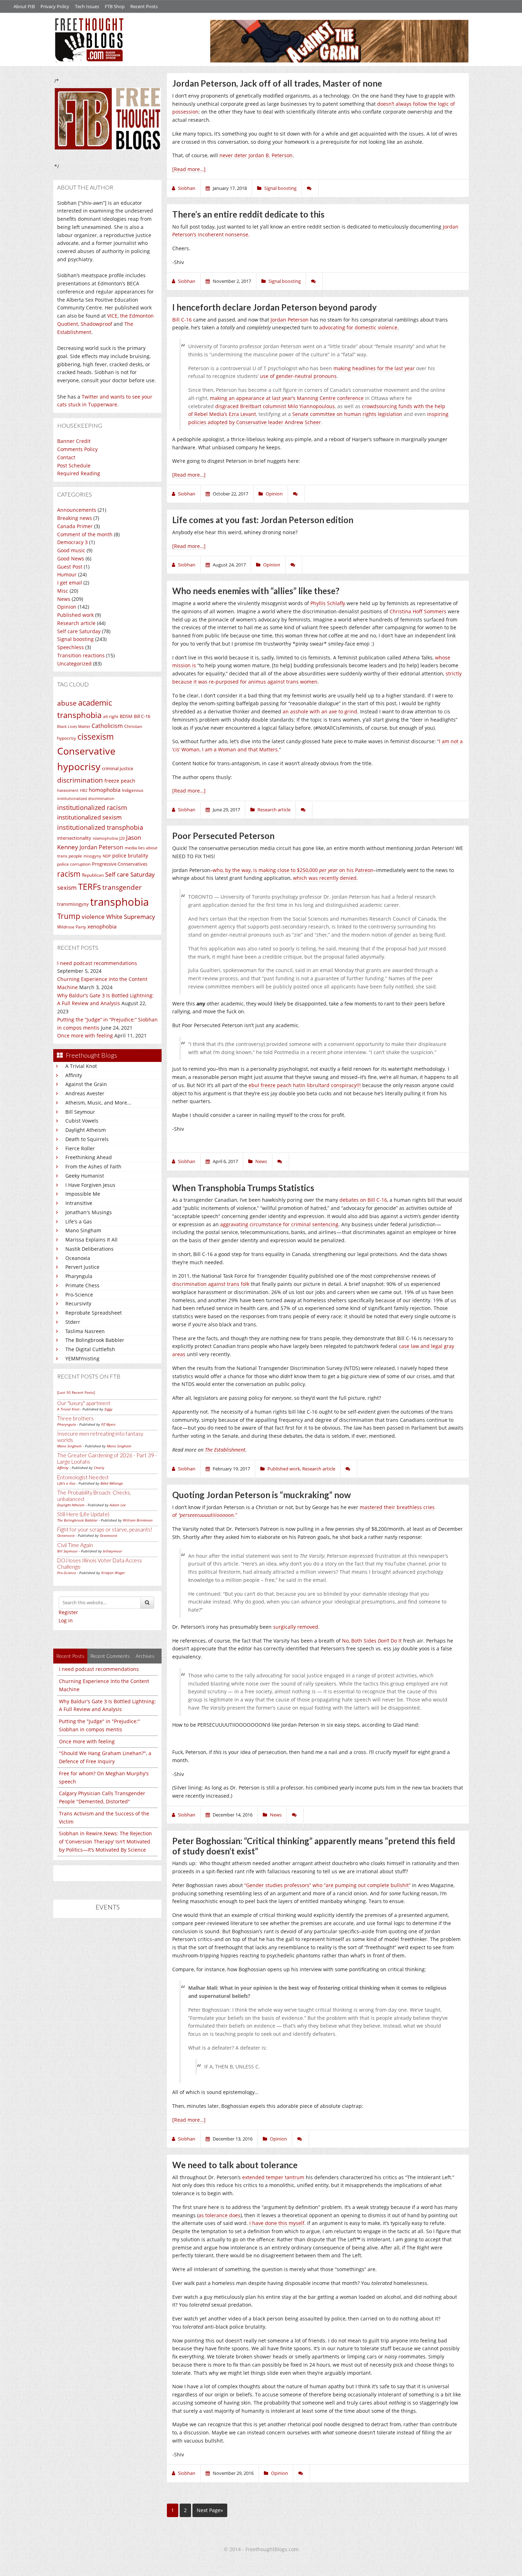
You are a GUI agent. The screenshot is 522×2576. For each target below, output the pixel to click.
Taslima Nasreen (85, 1331)
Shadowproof (96, 324)
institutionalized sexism (89, 817)
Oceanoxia (78, 1258)
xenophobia (102, 926)
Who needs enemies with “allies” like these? (256, 591)
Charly (99, 1468)
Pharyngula (79, 1276)
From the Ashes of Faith (93, 1166)
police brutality (130, 856)
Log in (66, 1620)
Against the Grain (86, 1084)
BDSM (126, 716)
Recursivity (78, 1303)
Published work (75, 615)
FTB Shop (115, 6)
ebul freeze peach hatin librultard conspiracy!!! (305, 1085)
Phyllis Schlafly (328, 603)
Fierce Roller (80, 1148)
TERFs (89, 887)
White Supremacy (131, 917)
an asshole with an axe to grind (320, 711)
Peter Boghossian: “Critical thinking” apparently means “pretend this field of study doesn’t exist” (314, 1846)
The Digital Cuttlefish (90, 1349)
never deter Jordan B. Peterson (256, 155)
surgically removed (296, 1627)
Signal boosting (75, 639)
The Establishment (225, 1450)
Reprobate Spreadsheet (94, 1313)
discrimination (80, 780)
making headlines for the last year (374, 368)
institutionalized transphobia (100, 827)
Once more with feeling (85, 1035)
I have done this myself (277, 2223)
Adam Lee (118, 1505)
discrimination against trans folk (211, 1284)
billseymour (113, 1551)
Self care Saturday (79, 631)
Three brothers (75, 1418)
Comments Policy (77, 449)
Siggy (108, 1409)
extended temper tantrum (273, 2177)
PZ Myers (108, 1424)
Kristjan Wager (113, 1573)
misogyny (92, 856)
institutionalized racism (92, 807)
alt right (111, 716)
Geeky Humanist (85, 1176)
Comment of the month (85, 534)
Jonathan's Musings (89, 1212)
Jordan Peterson (101, 847)
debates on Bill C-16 (363, 1200)
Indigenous (133, 790)
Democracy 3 (72, 542)
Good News (71, 558)
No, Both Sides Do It (372, 1641)
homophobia (105, 790)
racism (69, 874)
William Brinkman (138, 1520)
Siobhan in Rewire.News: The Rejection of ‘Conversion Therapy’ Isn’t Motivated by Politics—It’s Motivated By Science (105, 1841)
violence (93, 917)
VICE (112, 316)
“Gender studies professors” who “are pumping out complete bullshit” (327, 1885)
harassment (68, 790)
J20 (122, 838)
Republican (93, 875)
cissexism (96, 737)
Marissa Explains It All (91, 1240)
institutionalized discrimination (86, 799)
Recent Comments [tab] (110, 1656)
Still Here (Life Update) (83, 1514)
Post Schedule (74, 465)
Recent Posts (144, 6)
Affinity (74, 1075)
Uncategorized (74, 664)
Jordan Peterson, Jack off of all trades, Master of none (277, 83)
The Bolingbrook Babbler (95, 1340)
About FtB (24, 6)
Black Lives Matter (74, 727)
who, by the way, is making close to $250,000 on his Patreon (293, 870)
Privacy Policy (55, 6)
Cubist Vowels (82, 1121)
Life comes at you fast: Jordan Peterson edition (263, 520)
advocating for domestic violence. (359, 327)
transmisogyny (73, 904)
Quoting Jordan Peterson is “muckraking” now (262, 1495)
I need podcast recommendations (97, 963)
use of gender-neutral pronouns (298, 376)
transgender (122, 887)
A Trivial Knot (81, 1066)
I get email (70, 583)
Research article (76, 623)
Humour (67, 574)
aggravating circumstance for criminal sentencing (279, 1224)
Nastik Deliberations (89, 1249)
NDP (107, 856)
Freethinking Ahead (89, 1157)
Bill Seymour (80, 1112)
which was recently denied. (325, 878)
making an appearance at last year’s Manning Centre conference (287, 398)
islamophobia (105, 838)
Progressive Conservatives (120, 864)
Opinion (67, 607)
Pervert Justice (82, 1267)
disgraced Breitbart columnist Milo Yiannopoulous (275, 406)
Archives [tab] (145, 1656)
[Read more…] (189, 169)
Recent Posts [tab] (70, 1656)
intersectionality (74, 838)
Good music (71, 550)
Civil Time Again (75, 1545)
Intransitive (79, 1203)
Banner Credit (74, 441)
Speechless (70, 647)
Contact (66, 457)
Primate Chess (82, 1285)
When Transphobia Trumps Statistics (243, 1188)
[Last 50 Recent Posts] (76, 1392)
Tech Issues (87, 6)
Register (68, 1612)
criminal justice (118, 768)
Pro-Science (79, 1295)
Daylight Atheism (86, 1130)
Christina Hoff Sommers (418, 611)
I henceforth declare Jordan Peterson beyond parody (274, 307)
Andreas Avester (85, 1093)
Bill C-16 (142, 716)
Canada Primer (75, 526)
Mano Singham (83, 1230)
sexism (67, 887)
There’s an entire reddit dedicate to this (248, 214)
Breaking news (75, 518)
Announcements (77, 510)
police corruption (74, 864)
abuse (67, 703)
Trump (69, 916)
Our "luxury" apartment (84, 1403)
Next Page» (210, 2510)
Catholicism (107, 726)
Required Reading (79, 473)
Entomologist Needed (83, 1477)
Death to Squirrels (87, 1139)
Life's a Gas (79, 1221)
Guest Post (70, 567)
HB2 (84, 790)
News (64, 599)
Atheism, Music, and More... (98, 1103)
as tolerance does (219, 2215)
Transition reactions (81, 655)
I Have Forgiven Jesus (90, 1185)
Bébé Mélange (112, 1483)
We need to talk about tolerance (235, 2165)
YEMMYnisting (82, 1358)
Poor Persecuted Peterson (223, 836)
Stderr (73, 1322)
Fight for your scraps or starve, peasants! (105, 1529)
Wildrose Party (72, 927)
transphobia (119, 902)
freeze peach (120, 781)
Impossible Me (83, 1194)
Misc (63, 591)
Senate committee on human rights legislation (347, 414)
